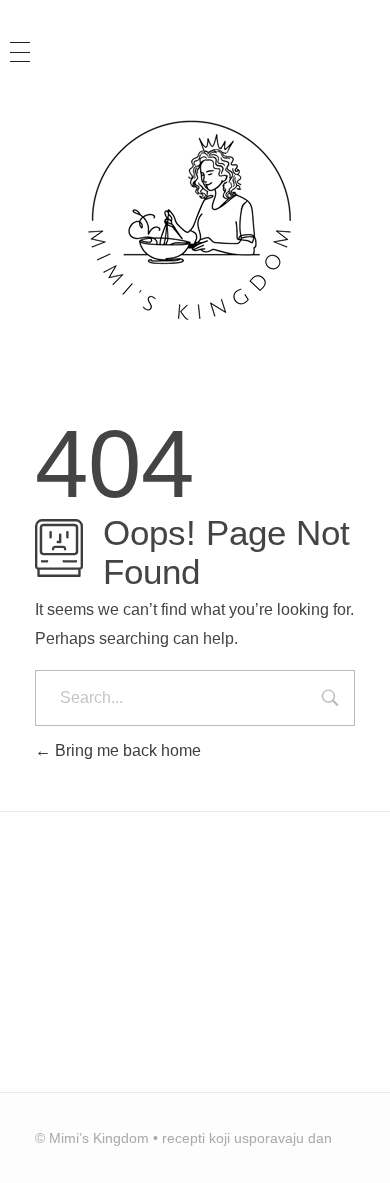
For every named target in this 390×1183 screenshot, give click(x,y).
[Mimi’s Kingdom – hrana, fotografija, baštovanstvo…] (195, 219)
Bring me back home (126, 750)
